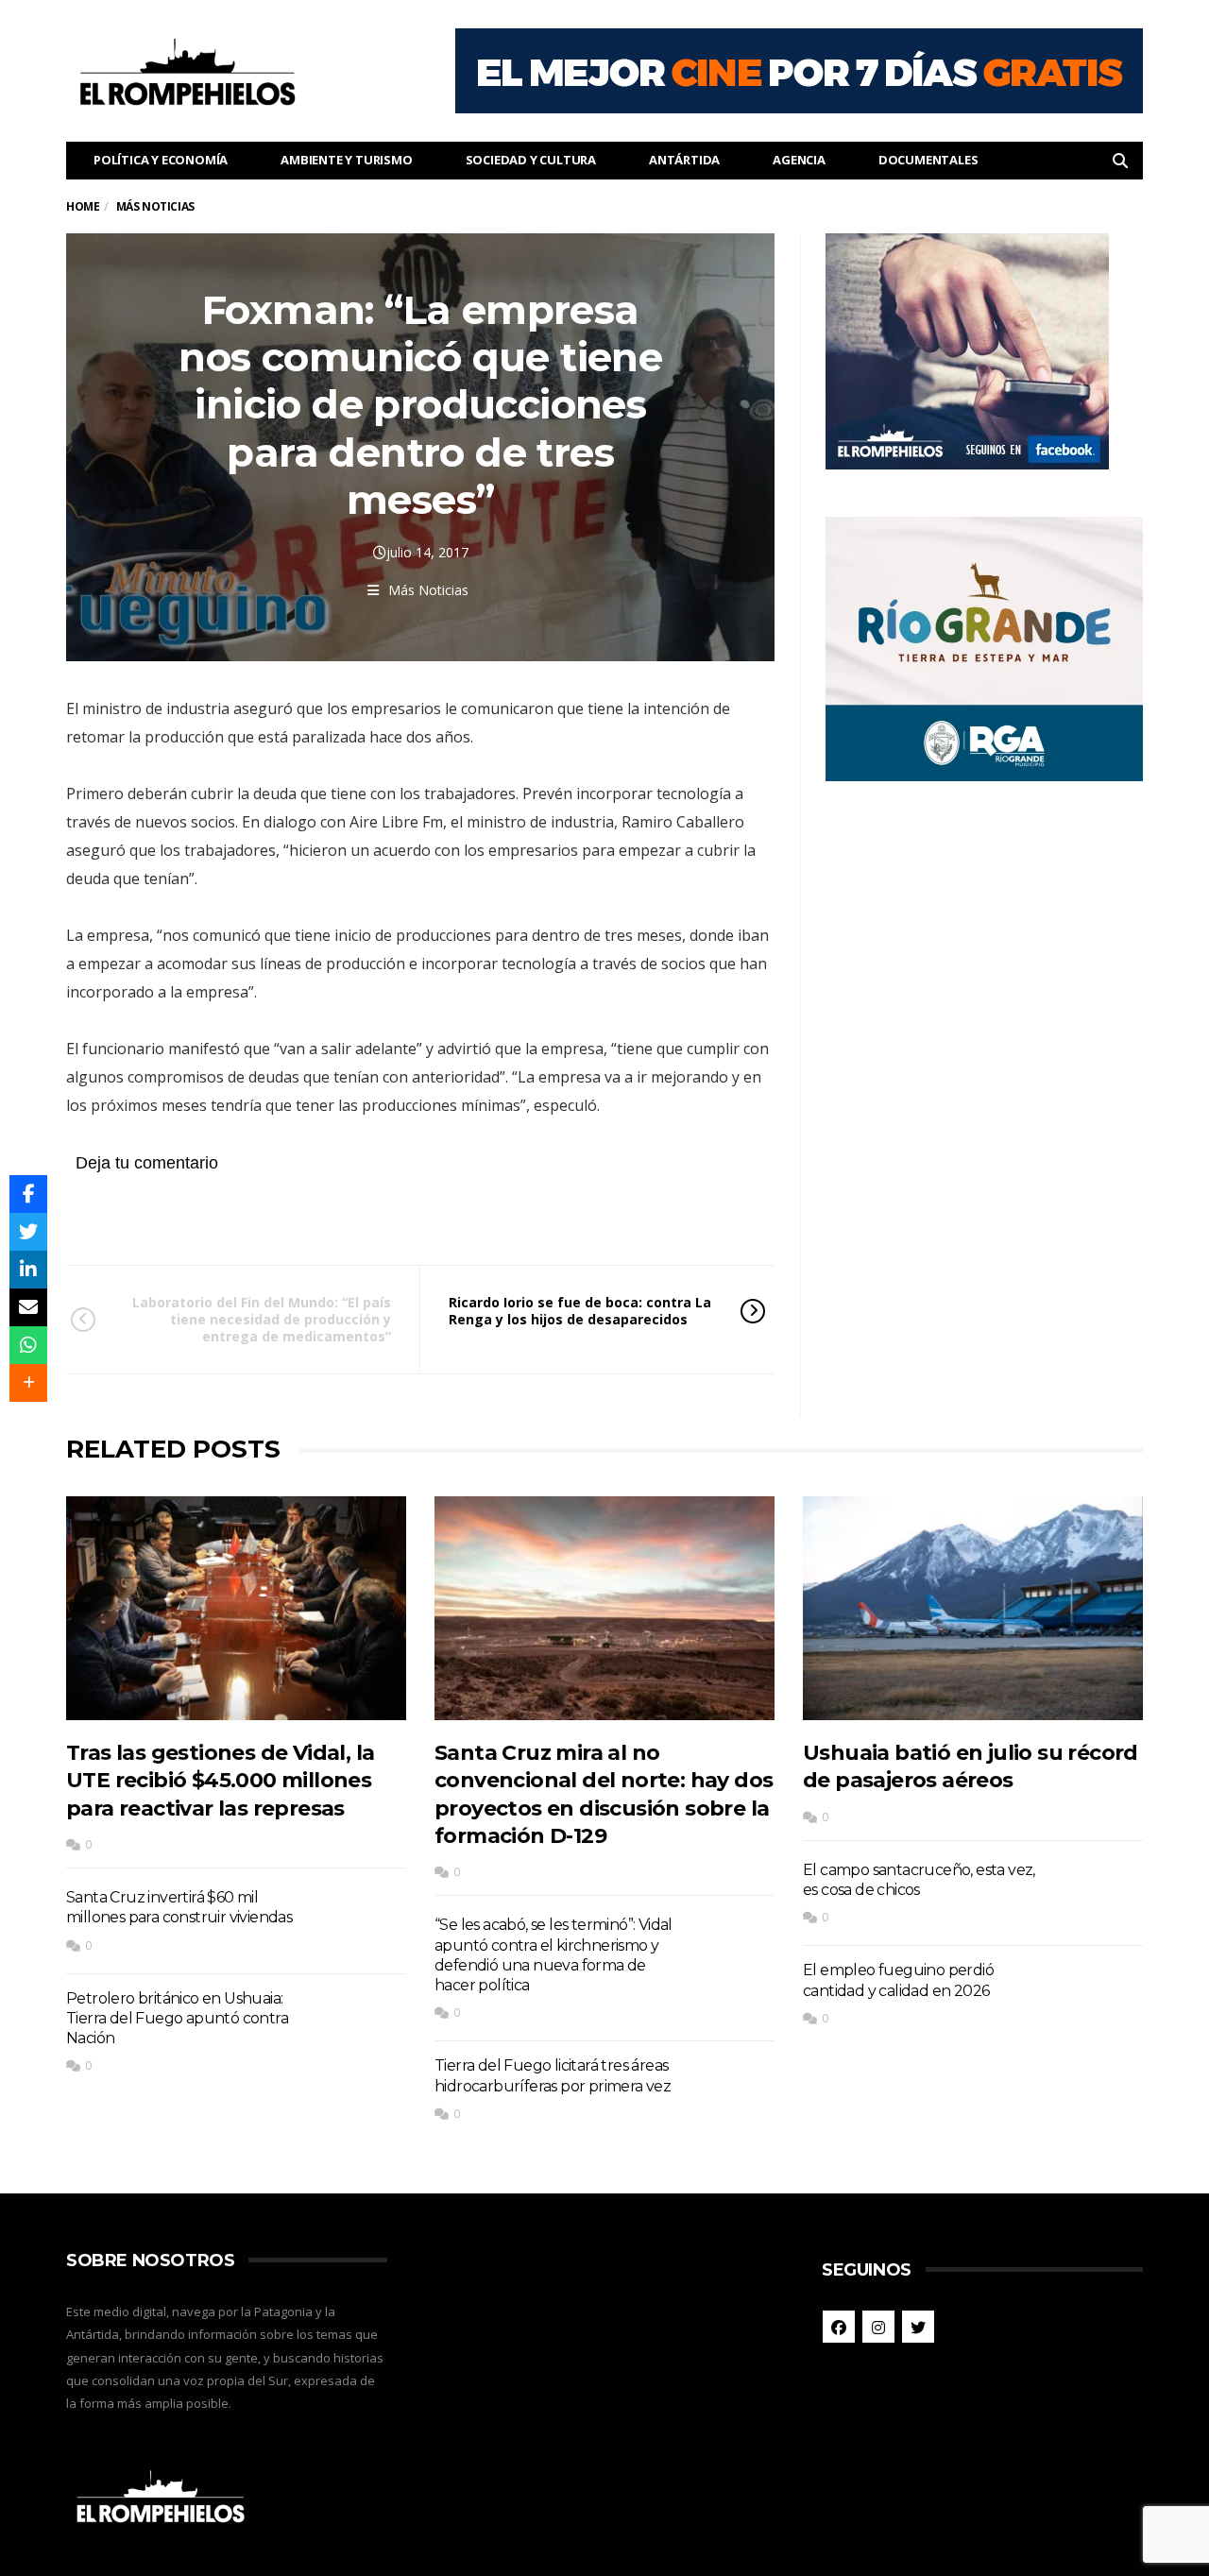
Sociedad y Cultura (531, 160)
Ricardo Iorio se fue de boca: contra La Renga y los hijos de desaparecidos (580, 1311)
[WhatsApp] (28, 1345)
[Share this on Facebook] (28, 1194)
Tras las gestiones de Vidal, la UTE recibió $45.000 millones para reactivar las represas (220, 1781)
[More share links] (28, 1383)
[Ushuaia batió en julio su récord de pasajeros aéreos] (973, 1608)
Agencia (799, 160)
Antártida (684, 160)
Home (83, 206)
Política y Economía (161, 160)
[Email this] (28, 1307)
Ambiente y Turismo (346, 160)
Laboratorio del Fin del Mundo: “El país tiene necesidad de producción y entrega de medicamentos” (262, 1319)
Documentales (928, 160)
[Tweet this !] (28, 1232)
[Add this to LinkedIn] (28, 1270)
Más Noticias (428, 590)
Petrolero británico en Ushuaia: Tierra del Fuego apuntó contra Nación (177, 2019)
